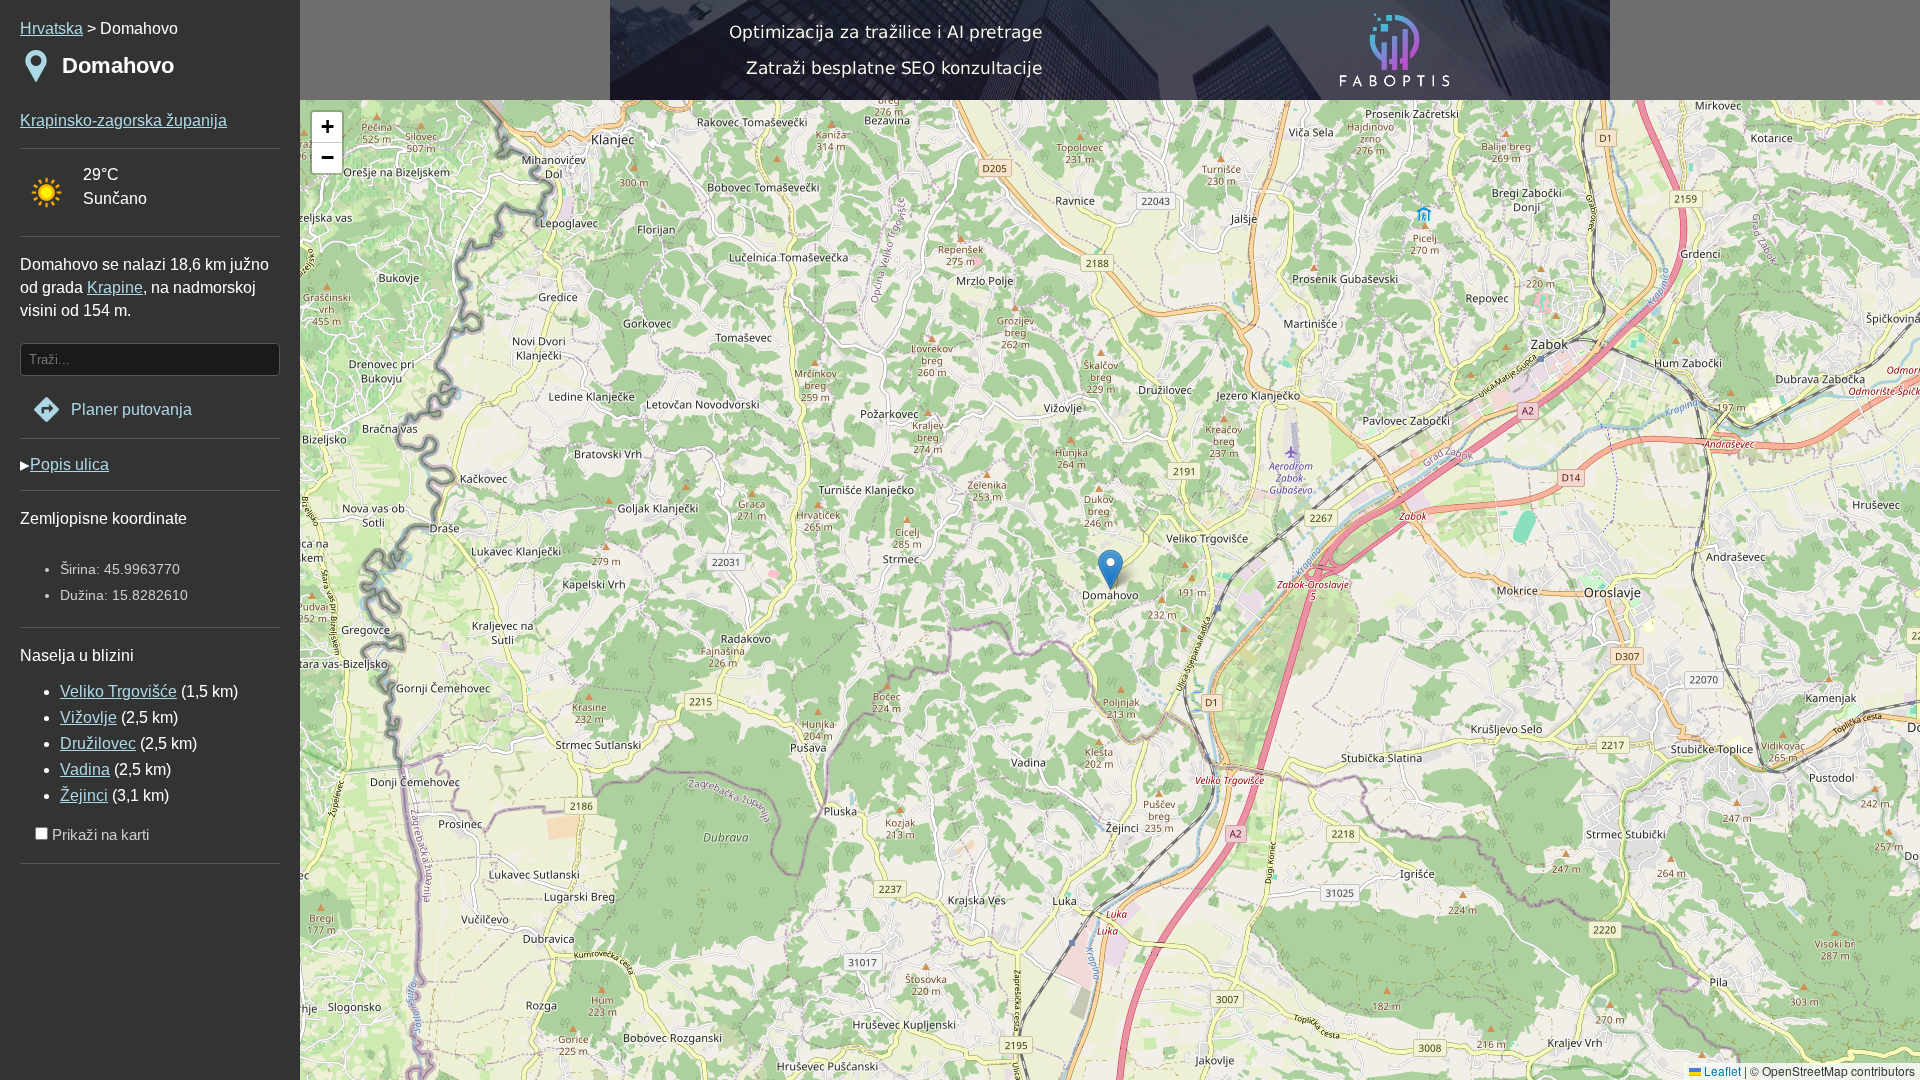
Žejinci (84, 795)
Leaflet (1721, 1070)
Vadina (85, 769)
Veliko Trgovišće (118, 691)
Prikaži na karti (98, 834)
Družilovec (98, 743)
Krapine (115, 287)
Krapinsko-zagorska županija (123, 120)
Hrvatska (51, 28)
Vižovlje (88, 717)
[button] (327, 127)
